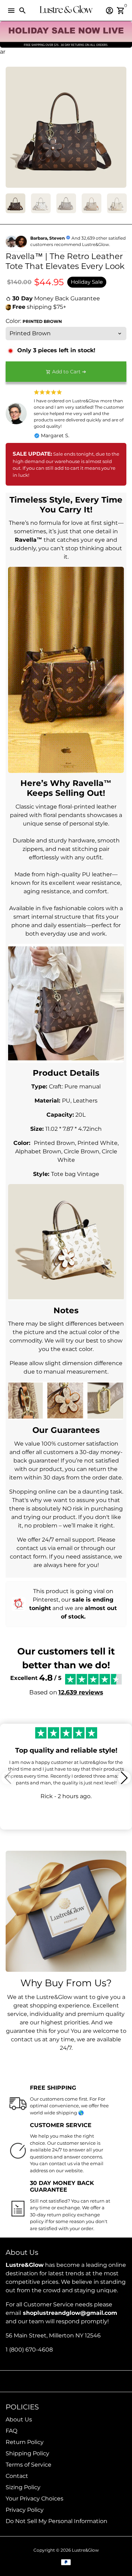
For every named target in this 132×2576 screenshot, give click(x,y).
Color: (34, 321)
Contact (17, 2476)
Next (120, 127)
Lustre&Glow (85, 2550)
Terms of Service (29, 2465)
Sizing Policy (23, 2487)
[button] (124, 1778)
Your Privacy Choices (34, 2499)
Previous (12, 127)
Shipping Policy (27, 2453)
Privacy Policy (25, 2510)
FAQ (11, 2431)
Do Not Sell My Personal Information (56, 2521)
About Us (19, 2419)
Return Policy (25, 2442)
